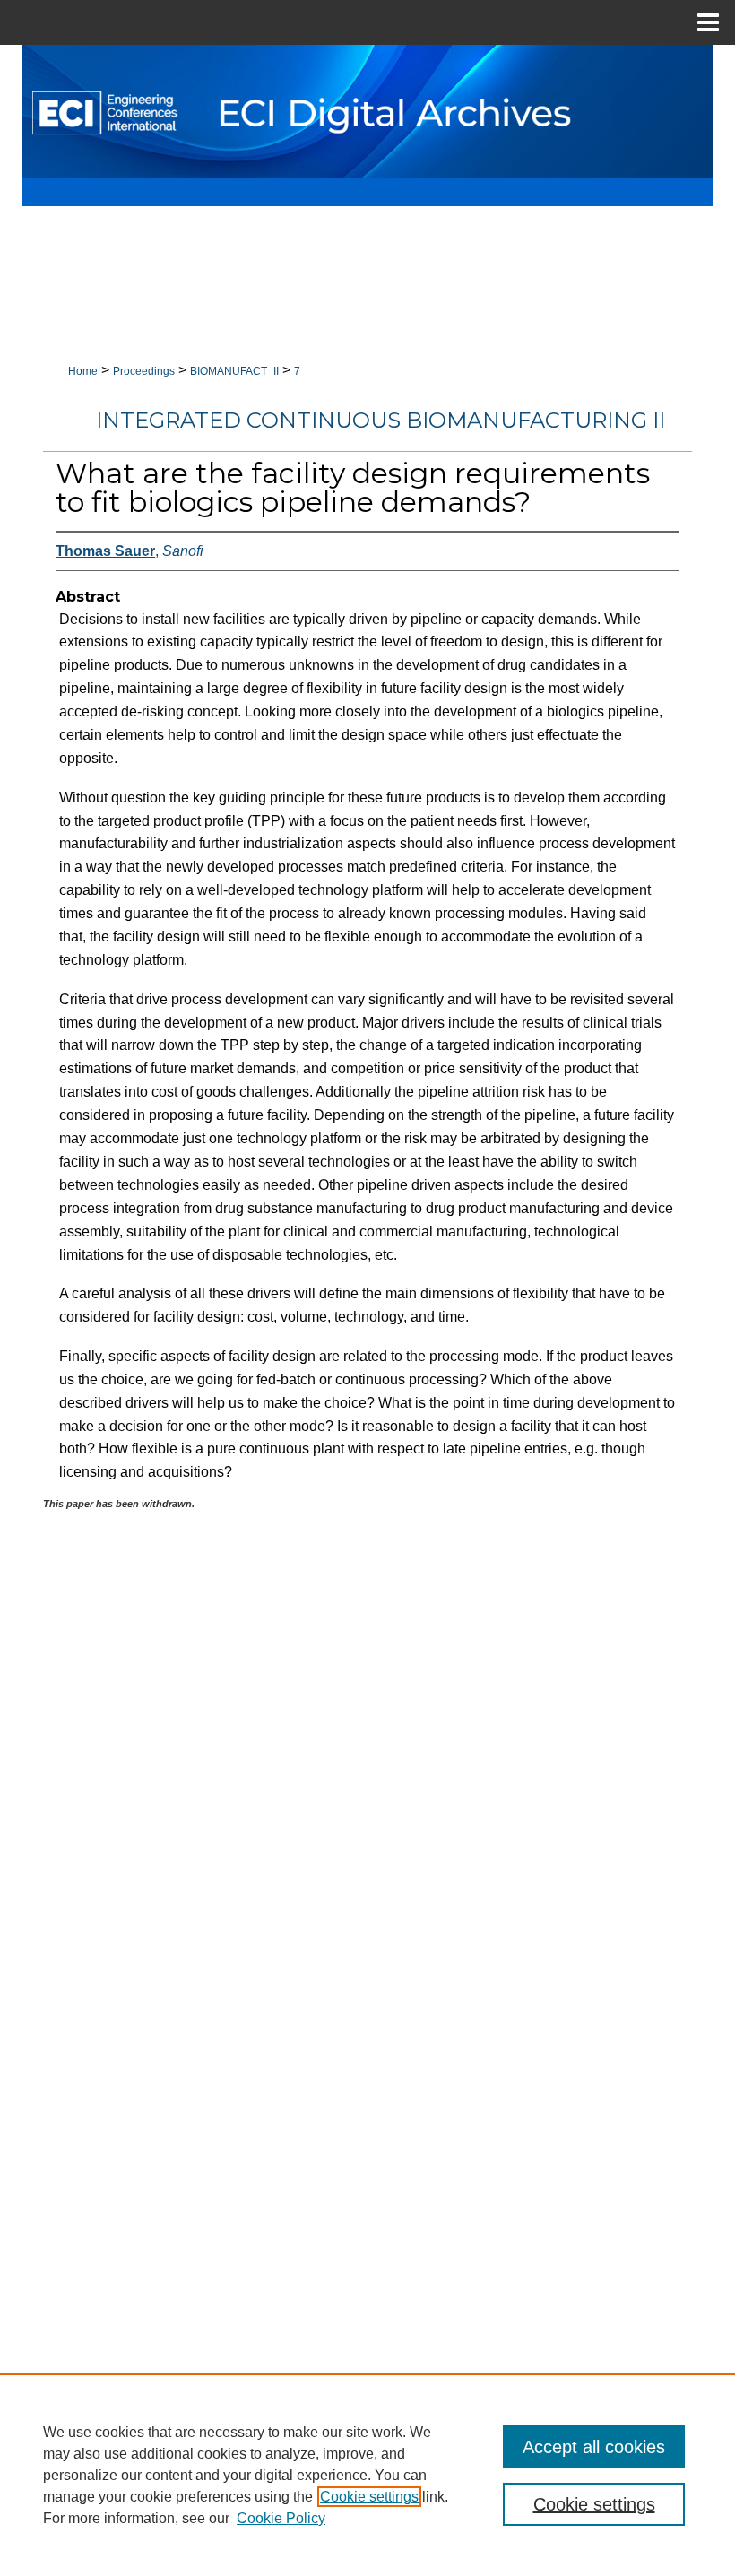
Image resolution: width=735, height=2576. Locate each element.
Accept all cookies (594, 2447)
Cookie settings (369, 2497)
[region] (367, 2475)
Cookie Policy (281, 2518)
